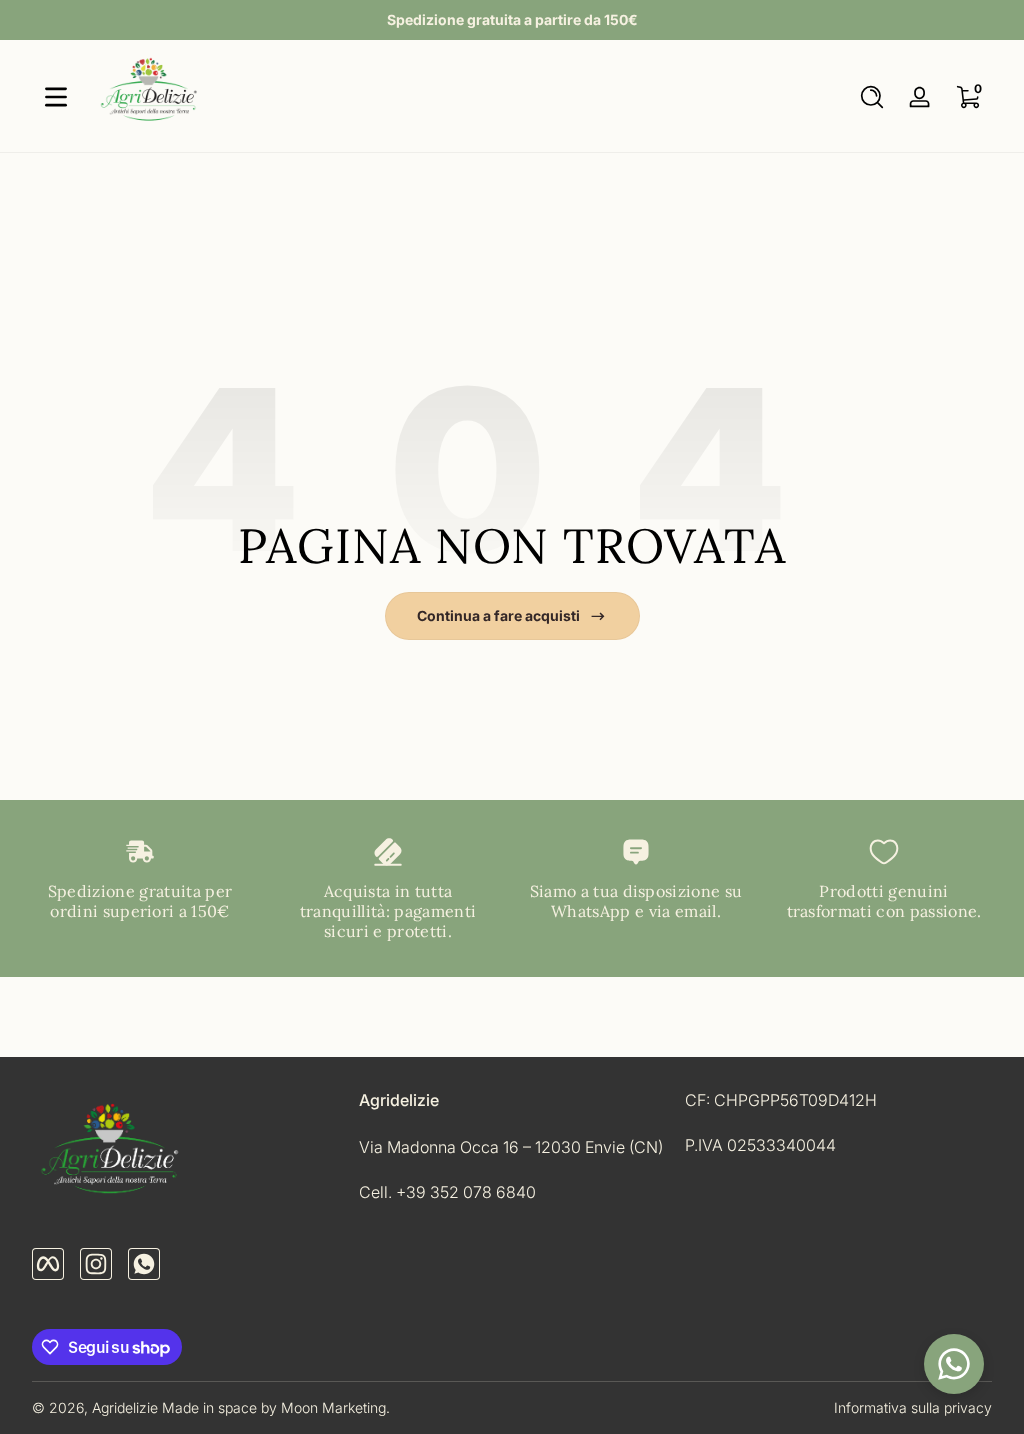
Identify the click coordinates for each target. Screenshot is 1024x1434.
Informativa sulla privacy (913, 1407)
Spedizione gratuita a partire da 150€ (512, 19)
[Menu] (56, 97)
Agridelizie (125, 1407)
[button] (872, 97)
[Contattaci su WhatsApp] (954, 1364)
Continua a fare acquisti (498, 615)
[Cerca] (872, 97)
